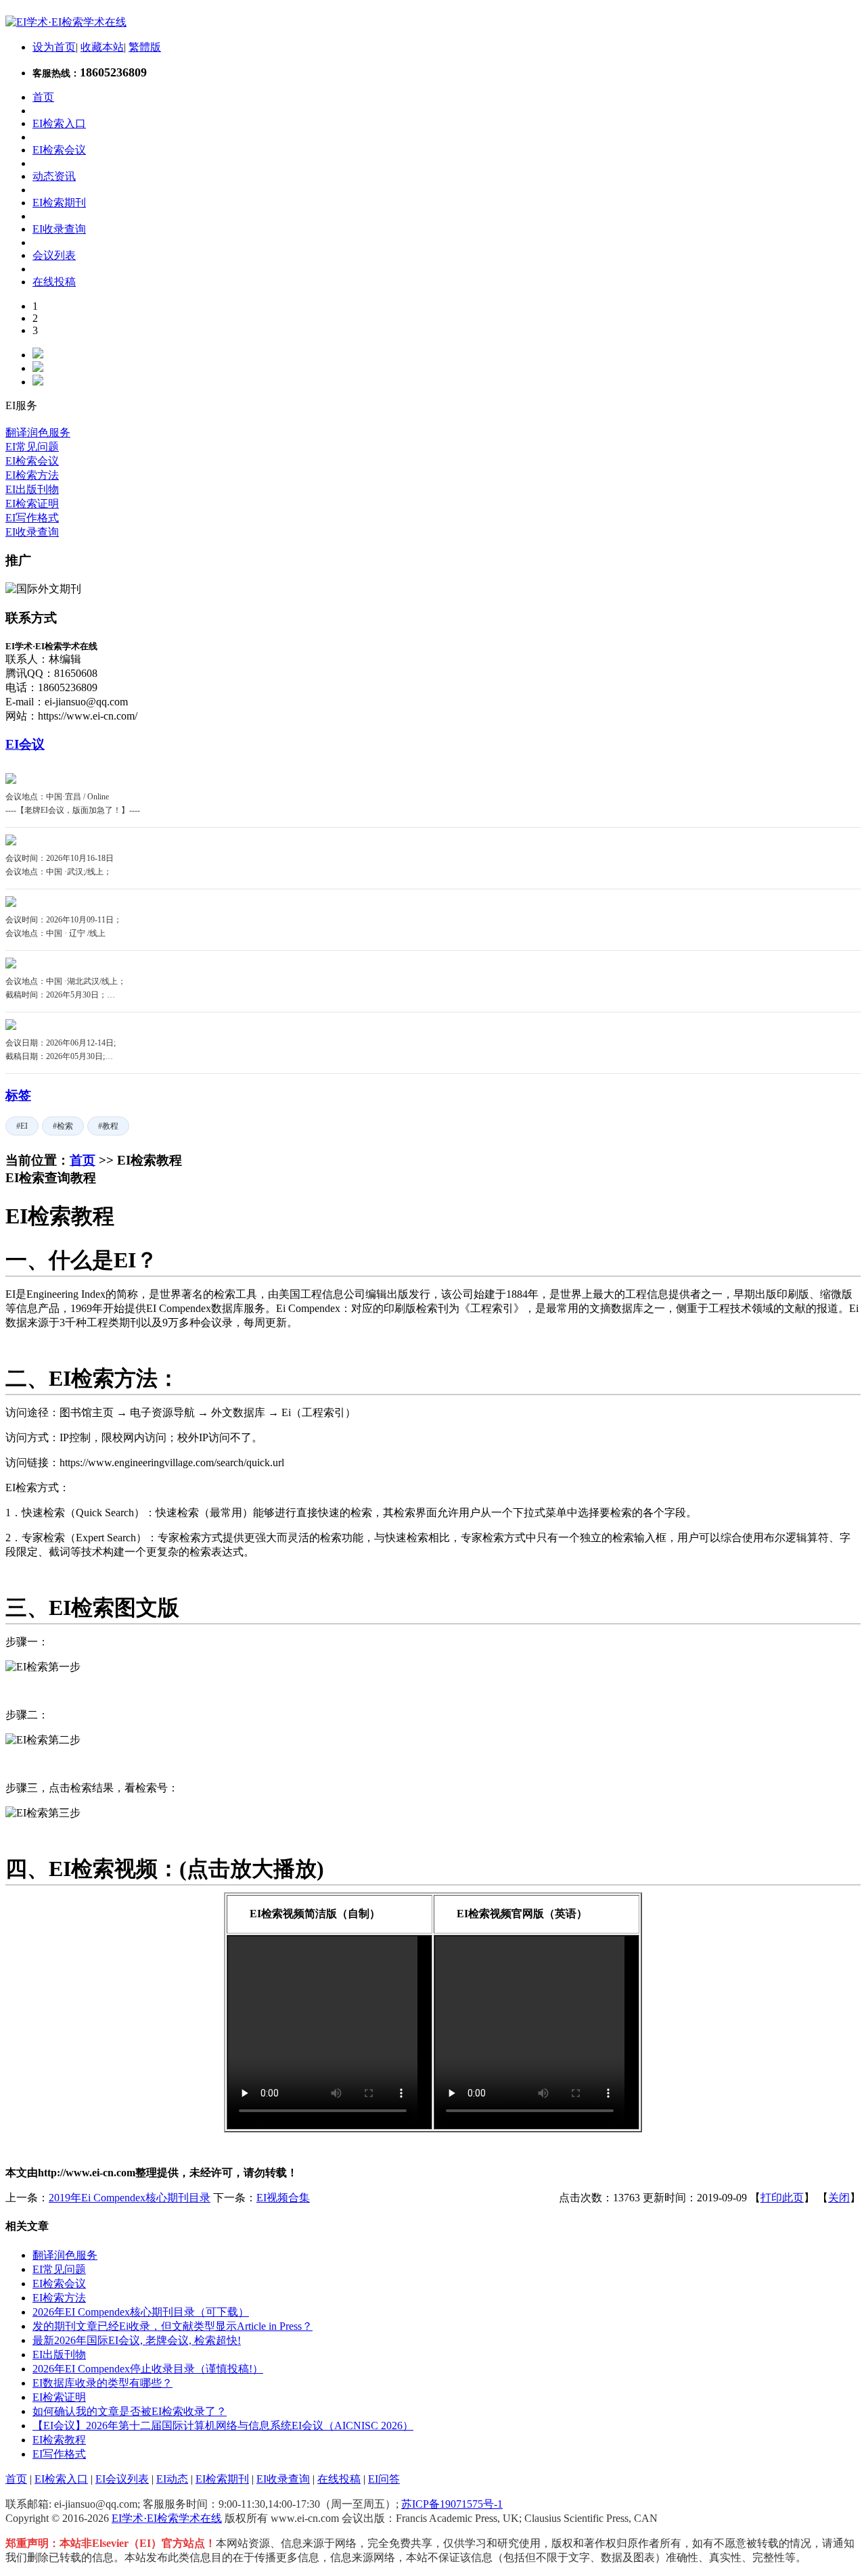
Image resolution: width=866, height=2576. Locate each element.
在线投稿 (339, 2479)
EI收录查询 (32, 532)
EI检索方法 (32, 475)
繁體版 (145, 47)
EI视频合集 (283, 2198)
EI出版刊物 (32, 489)
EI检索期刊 (222, 2479)
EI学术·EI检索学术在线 (167, 2518)
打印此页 (782, 2198)
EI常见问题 (32, 447)
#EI (22, 1126)
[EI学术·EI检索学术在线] (66, 22)
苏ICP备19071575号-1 (452, 2504)
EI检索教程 (59, 2440)
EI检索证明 (32, 504)
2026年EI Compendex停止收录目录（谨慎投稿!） (148, 2369)
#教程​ (108, 1126)
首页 (83, 1160)
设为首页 (54, 47)
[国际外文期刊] (43, 589)
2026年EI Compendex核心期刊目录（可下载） (141, 2312)
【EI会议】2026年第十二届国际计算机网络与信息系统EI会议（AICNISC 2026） (223, 2426)
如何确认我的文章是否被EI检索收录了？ (130, 2411)
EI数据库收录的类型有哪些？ (102, 2383)
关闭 (839, 2198)
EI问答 (384, 2479)
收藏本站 (102, 47)
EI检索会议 (32, 461)
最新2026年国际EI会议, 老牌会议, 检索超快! (137, 2340)
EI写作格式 (32, 518)
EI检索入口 (61, 2479)
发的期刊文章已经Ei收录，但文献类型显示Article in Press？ (173, 2326)
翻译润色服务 (38, 432)
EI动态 (172, 2479)
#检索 (63, 1126)
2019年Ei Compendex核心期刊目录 (130, 2198)
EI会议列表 (122, 2479)
